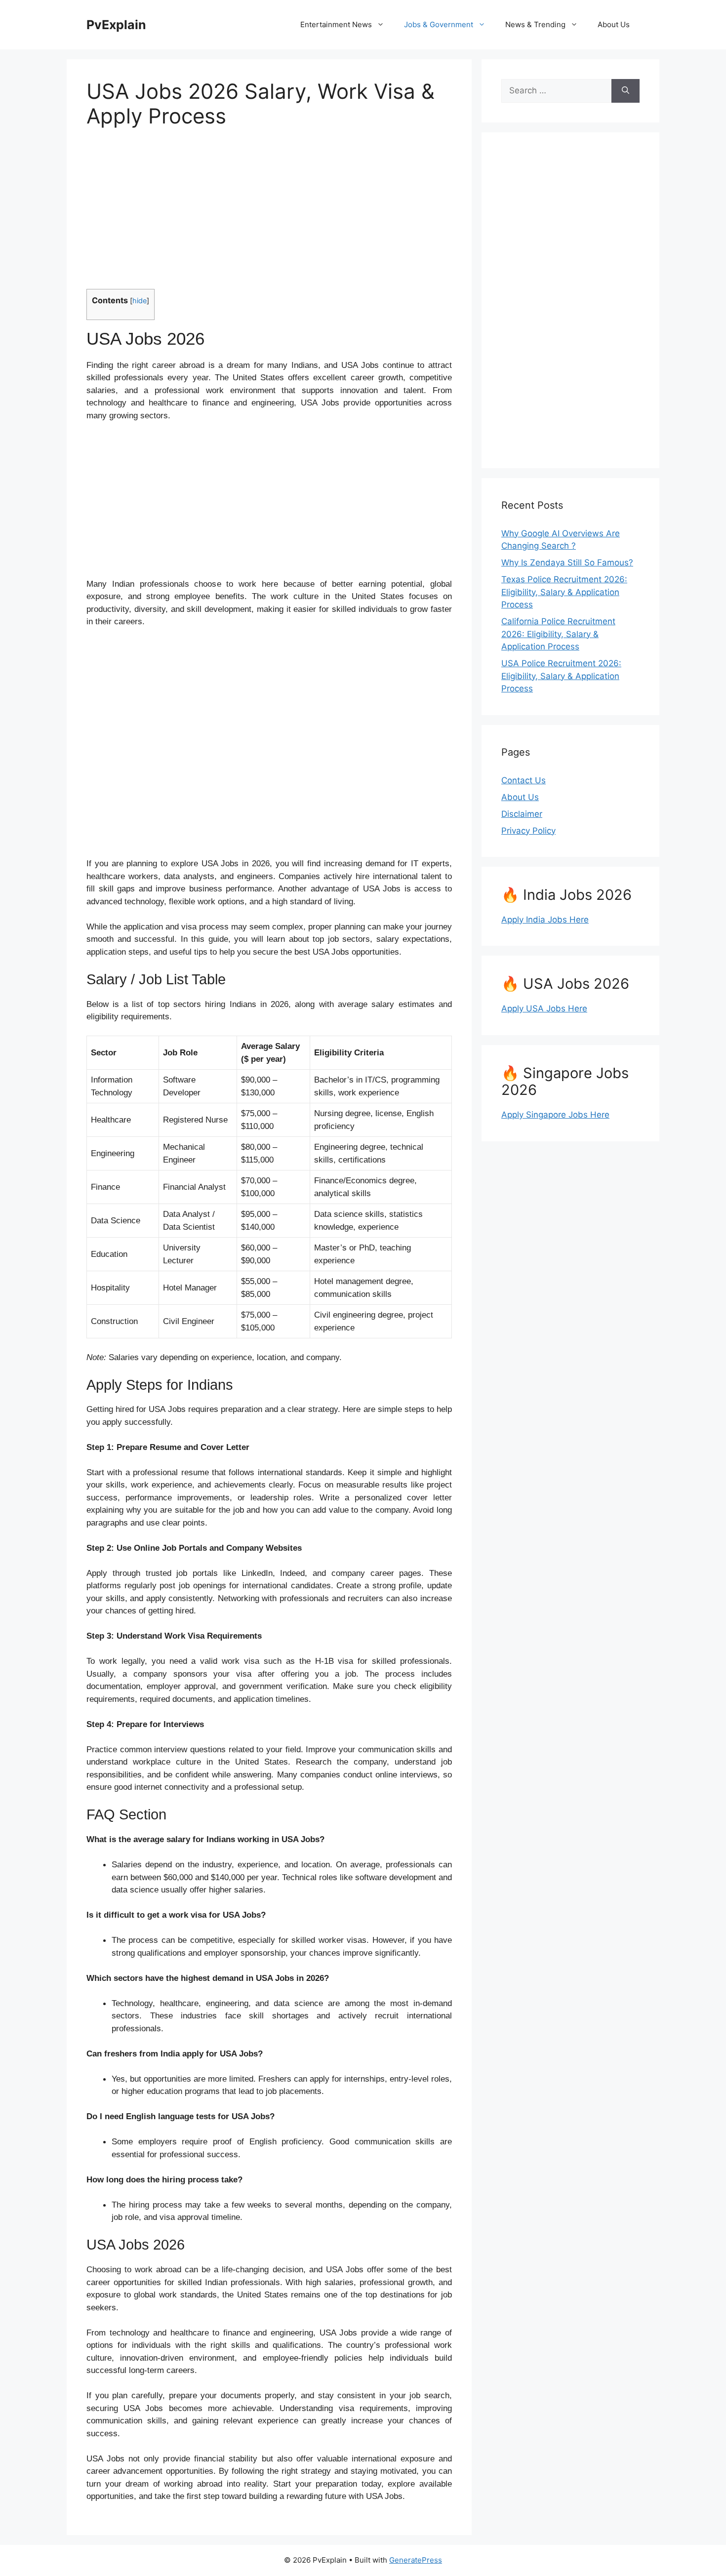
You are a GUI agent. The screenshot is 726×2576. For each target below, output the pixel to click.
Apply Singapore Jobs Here (555, 1115)
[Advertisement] (269, 215)
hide (140, 301)
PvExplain (116, 25)
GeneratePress (416, 2560)
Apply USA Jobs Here (544, 1008)
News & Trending (535, 24)
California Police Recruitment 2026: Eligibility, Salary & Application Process (558, 634)
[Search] (625, 91)
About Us (614, 24)
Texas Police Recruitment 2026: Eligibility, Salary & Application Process (564, 592)
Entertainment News (336, 24)
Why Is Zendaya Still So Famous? (567, 563)
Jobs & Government (439, 24)
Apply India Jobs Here (545, 920)
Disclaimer (522, 814)
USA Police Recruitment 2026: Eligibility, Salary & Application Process (561, 676)
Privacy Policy (528, 831)
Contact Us (524, 780)
